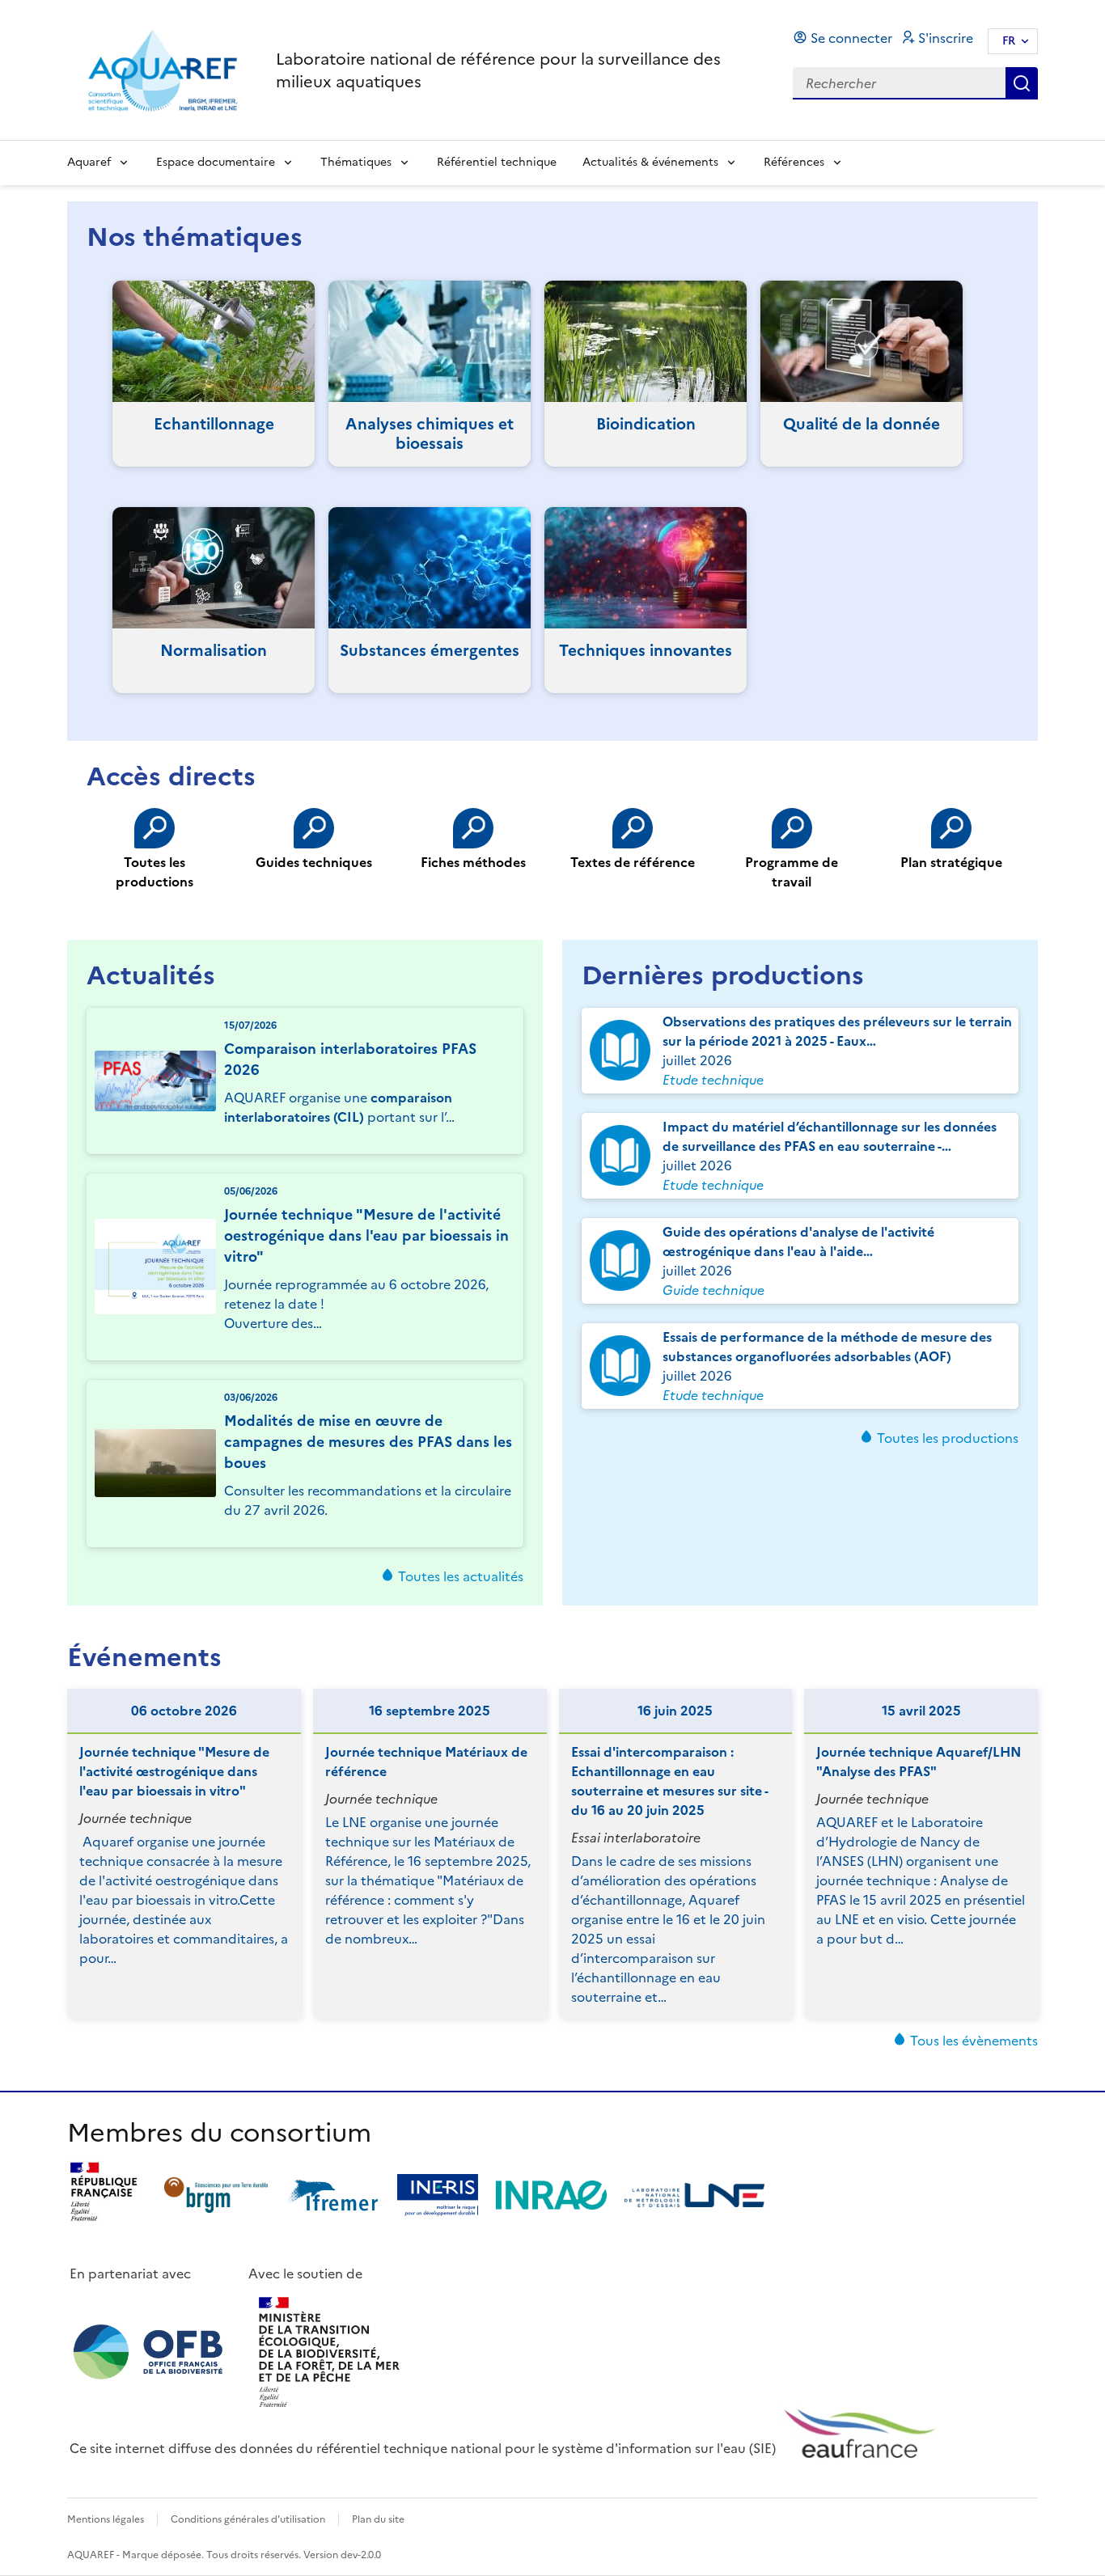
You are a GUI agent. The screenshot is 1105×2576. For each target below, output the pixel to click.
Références (794, 162)
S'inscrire (946, 38)
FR (1009, 41)
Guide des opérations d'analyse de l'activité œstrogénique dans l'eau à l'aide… (798, 1241)
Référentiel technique (497, 162)
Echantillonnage (214, 424)
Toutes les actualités (461, 1576)
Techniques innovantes (646, 651)
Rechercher (1022, 83)
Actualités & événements (650, 162)
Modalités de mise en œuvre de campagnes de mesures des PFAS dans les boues (368, 1442)
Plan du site (378, 2519)
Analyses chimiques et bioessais (430, 434)
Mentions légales (106, 2519)
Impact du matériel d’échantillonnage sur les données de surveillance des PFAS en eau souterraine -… (830, 1136)
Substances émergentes (430, 651)
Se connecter (851, 38)
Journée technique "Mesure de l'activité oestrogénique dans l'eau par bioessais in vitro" (366, 1236)
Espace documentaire (216, 162)
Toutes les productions (948, 1438)
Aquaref (89, 162)
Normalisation (214, 651)
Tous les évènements (974, 2041)
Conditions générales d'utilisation (248, 2519)
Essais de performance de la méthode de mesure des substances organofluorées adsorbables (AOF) (827, 1347)
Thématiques (356, 162)
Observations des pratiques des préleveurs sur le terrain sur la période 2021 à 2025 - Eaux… (837, 1031)
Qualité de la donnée (862, 424)
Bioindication (646, 424)
